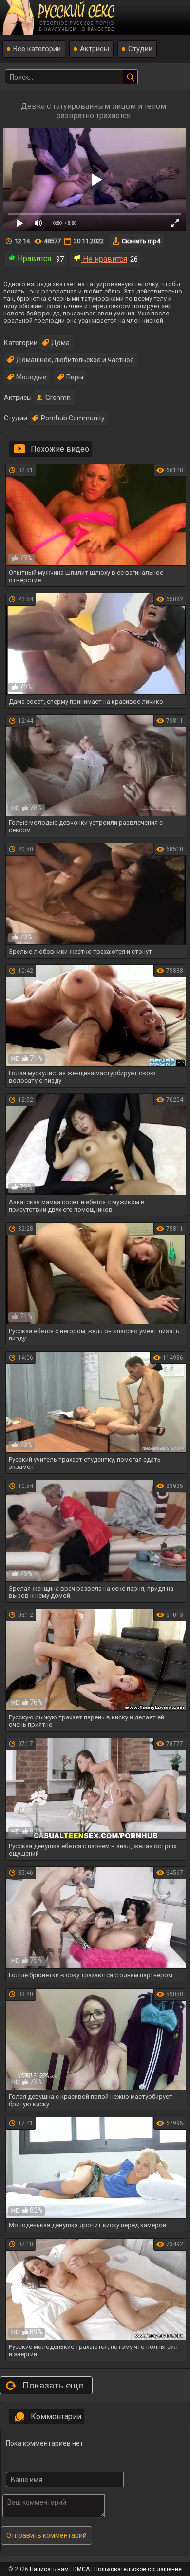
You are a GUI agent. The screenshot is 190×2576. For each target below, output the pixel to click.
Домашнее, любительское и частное (75, 360)
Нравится (33, 259)
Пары (75, 377)
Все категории (37, 49)
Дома (60, 343)
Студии (140, 49)
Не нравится (104, 259)
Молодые (31, 377)
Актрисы (95, 49)
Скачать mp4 (141, 241)
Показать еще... (56, 2385)
